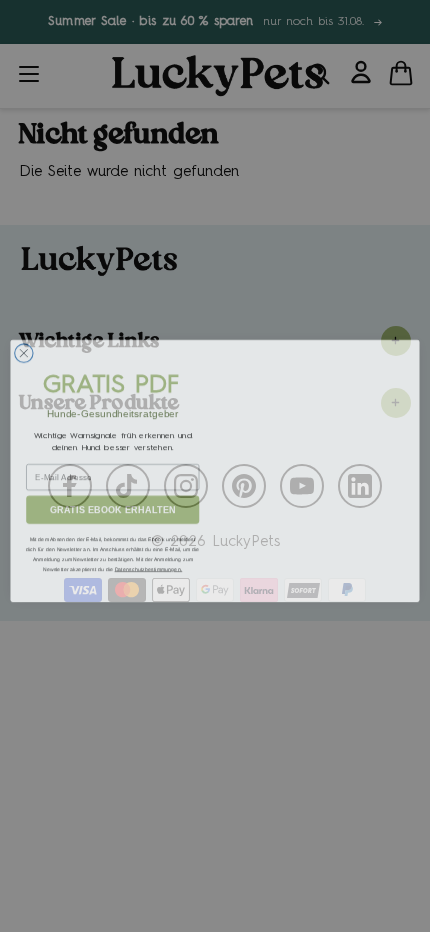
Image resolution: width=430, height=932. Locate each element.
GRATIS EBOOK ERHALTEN (113, 504)
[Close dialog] (24, 348)
